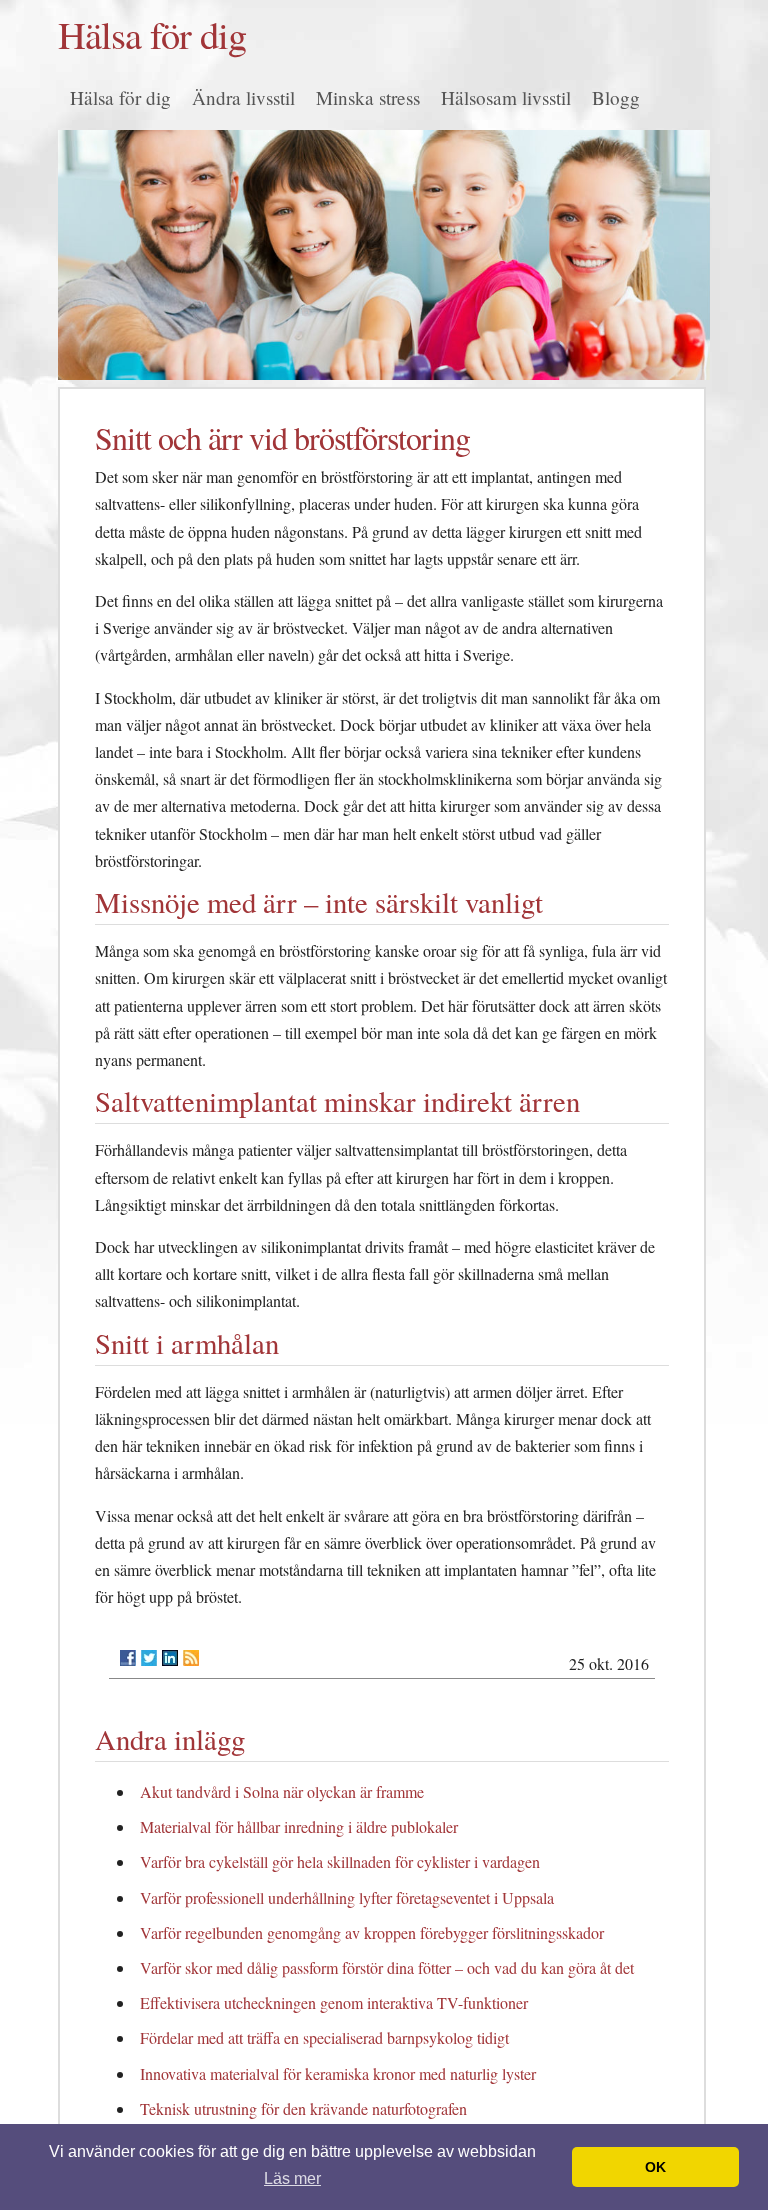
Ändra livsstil (243, 97)
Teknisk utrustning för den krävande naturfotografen (303, 2108)
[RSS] (191, 1658)
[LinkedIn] (170, 1658)
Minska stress (368, 97)
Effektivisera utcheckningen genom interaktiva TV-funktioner (334, 2002)
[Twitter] (149, 1658)
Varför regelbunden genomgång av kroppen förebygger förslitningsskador (372, 1932)
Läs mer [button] (292, 2178)
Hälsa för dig (152, 34)
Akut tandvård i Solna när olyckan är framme (282, 1791)
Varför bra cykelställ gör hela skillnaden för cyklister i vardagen (340, 1861)
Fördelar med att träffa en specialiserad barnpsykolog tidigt (324, 2037)
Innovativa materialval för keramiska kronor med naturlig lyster (338, 2073)
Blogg (616, 97)
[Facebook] (128, 1658)
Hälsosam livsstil (506, 97)
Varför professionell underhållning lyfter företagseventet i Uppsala (347, 1897)
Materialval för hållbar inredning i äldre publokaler (299, 1826)
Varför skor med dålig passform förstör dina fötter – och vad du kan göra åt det (387, 1967)
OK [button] (655, 2167)
